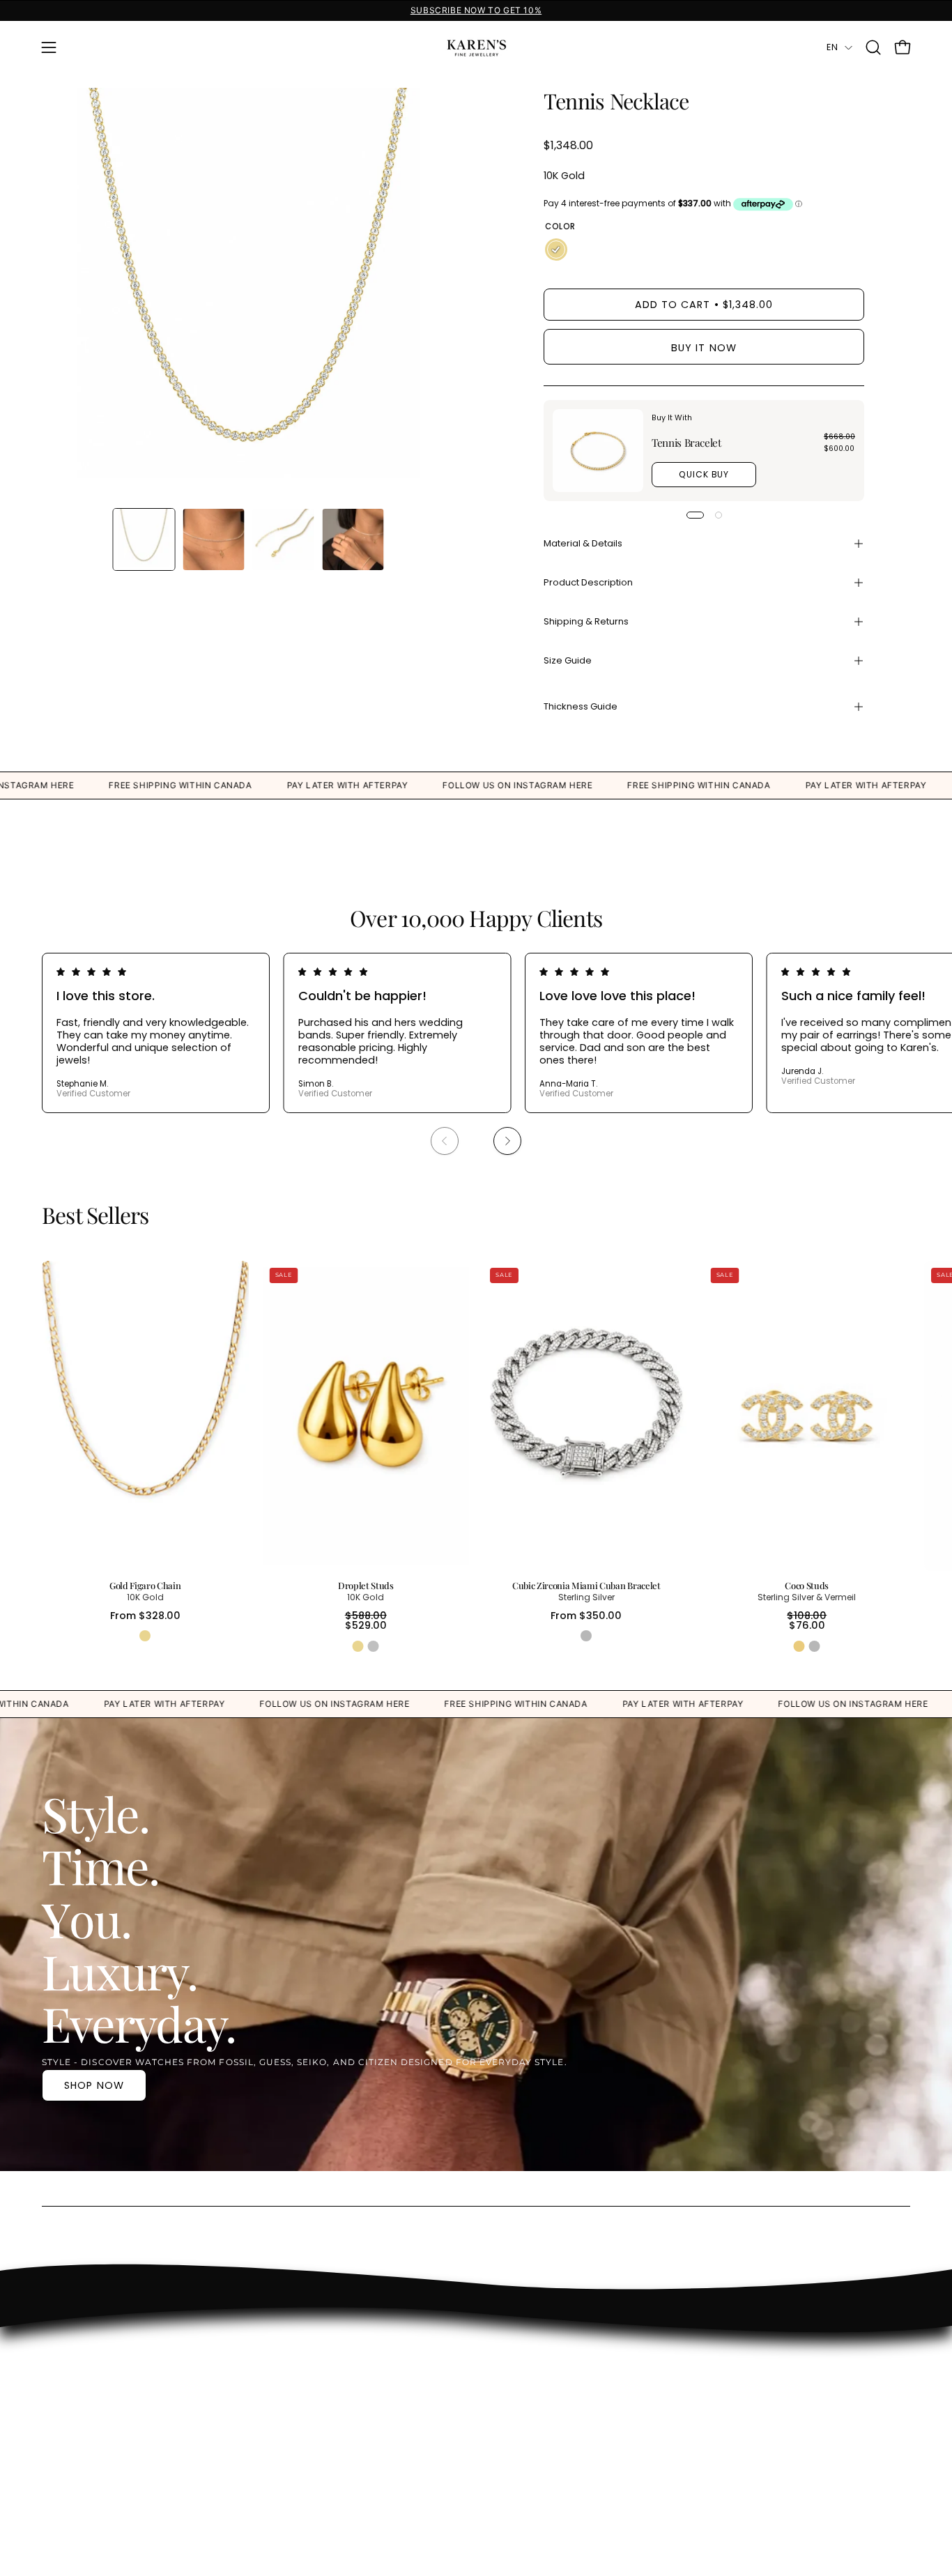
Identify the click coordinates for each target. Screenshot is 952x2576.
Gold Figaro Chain (145, 1586)
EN (832, 47)
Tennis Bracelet (686, 443)
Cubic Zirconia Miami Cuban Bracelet (586, 1586)
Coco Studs (807, 1586)
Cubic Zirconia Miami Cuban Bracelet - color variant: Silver (586, 1636)
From (145, 1616)
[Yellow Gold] (556, 250)
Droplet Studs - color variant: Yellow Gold (358, 1646)
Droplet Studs (366, 1586)
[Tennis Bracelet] (598, 451)
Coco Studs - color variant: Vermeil (799, 1646)
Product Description (588, 582)
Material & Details (583, 543)
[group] (476, 10)
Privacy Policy (479, 2441)
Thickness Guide (581, 706)
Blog (591, 2446)
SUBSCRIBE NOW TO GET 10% (476, 10)
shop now (94, 2085)
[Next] (507, 1141)
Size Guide (568, 660)
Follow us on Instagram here (83, 785)
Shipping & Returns (586, 621)
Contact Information (498, 2363)
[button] (873, 47)
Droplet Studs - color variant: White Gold (374, 1646)
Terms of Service (487, 2462)
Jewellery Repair (620, 2405)
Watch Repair (614, 2426)
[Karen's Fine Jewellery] (476, 47)
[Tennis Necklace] (144, 539)
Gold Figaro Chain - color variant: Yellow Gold (145, 1636)
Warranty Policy (484, 2421)
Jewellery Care (616, 2384)
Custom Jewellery (625, 2363)
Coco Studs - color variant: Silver (815, 1646)
